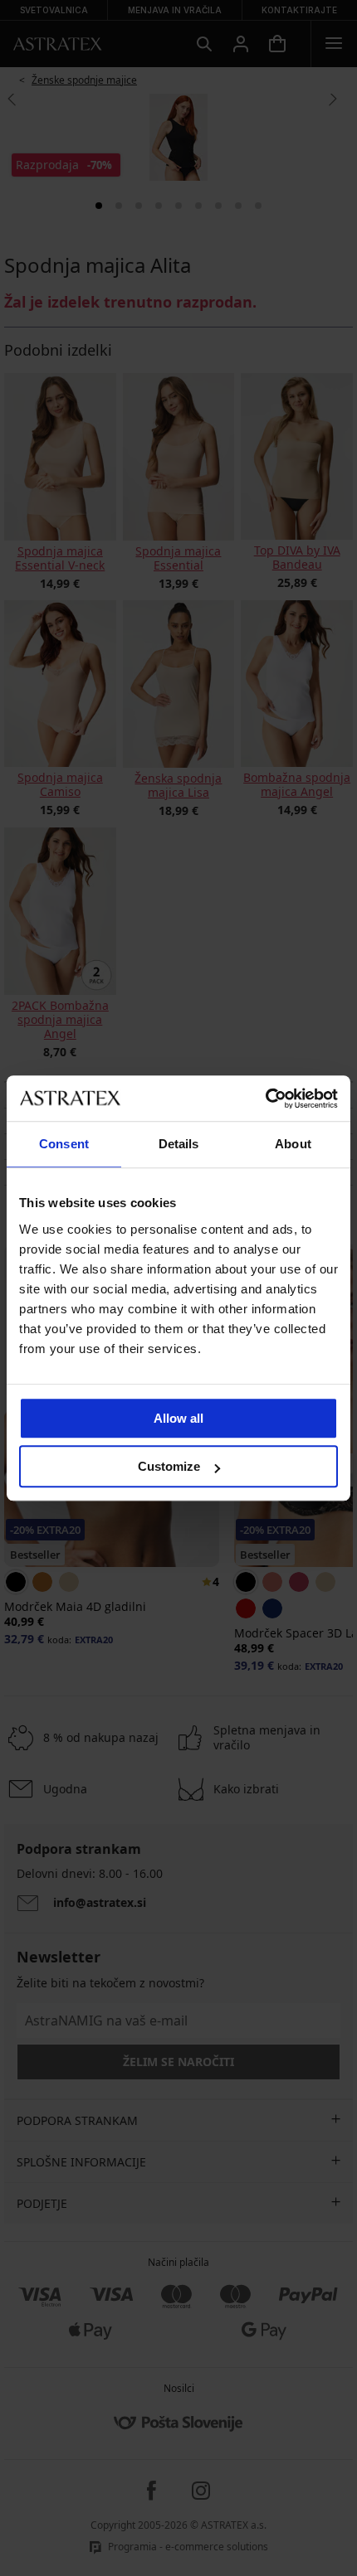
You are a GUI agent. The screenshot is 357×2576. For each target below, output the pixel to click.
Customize (169, 1466)
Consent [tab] (64, 1144)
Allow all (178, 1418)
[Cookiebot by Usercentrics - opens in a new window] (265, 1099)
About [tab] (293, 1144)
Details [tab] (179, 1144)
